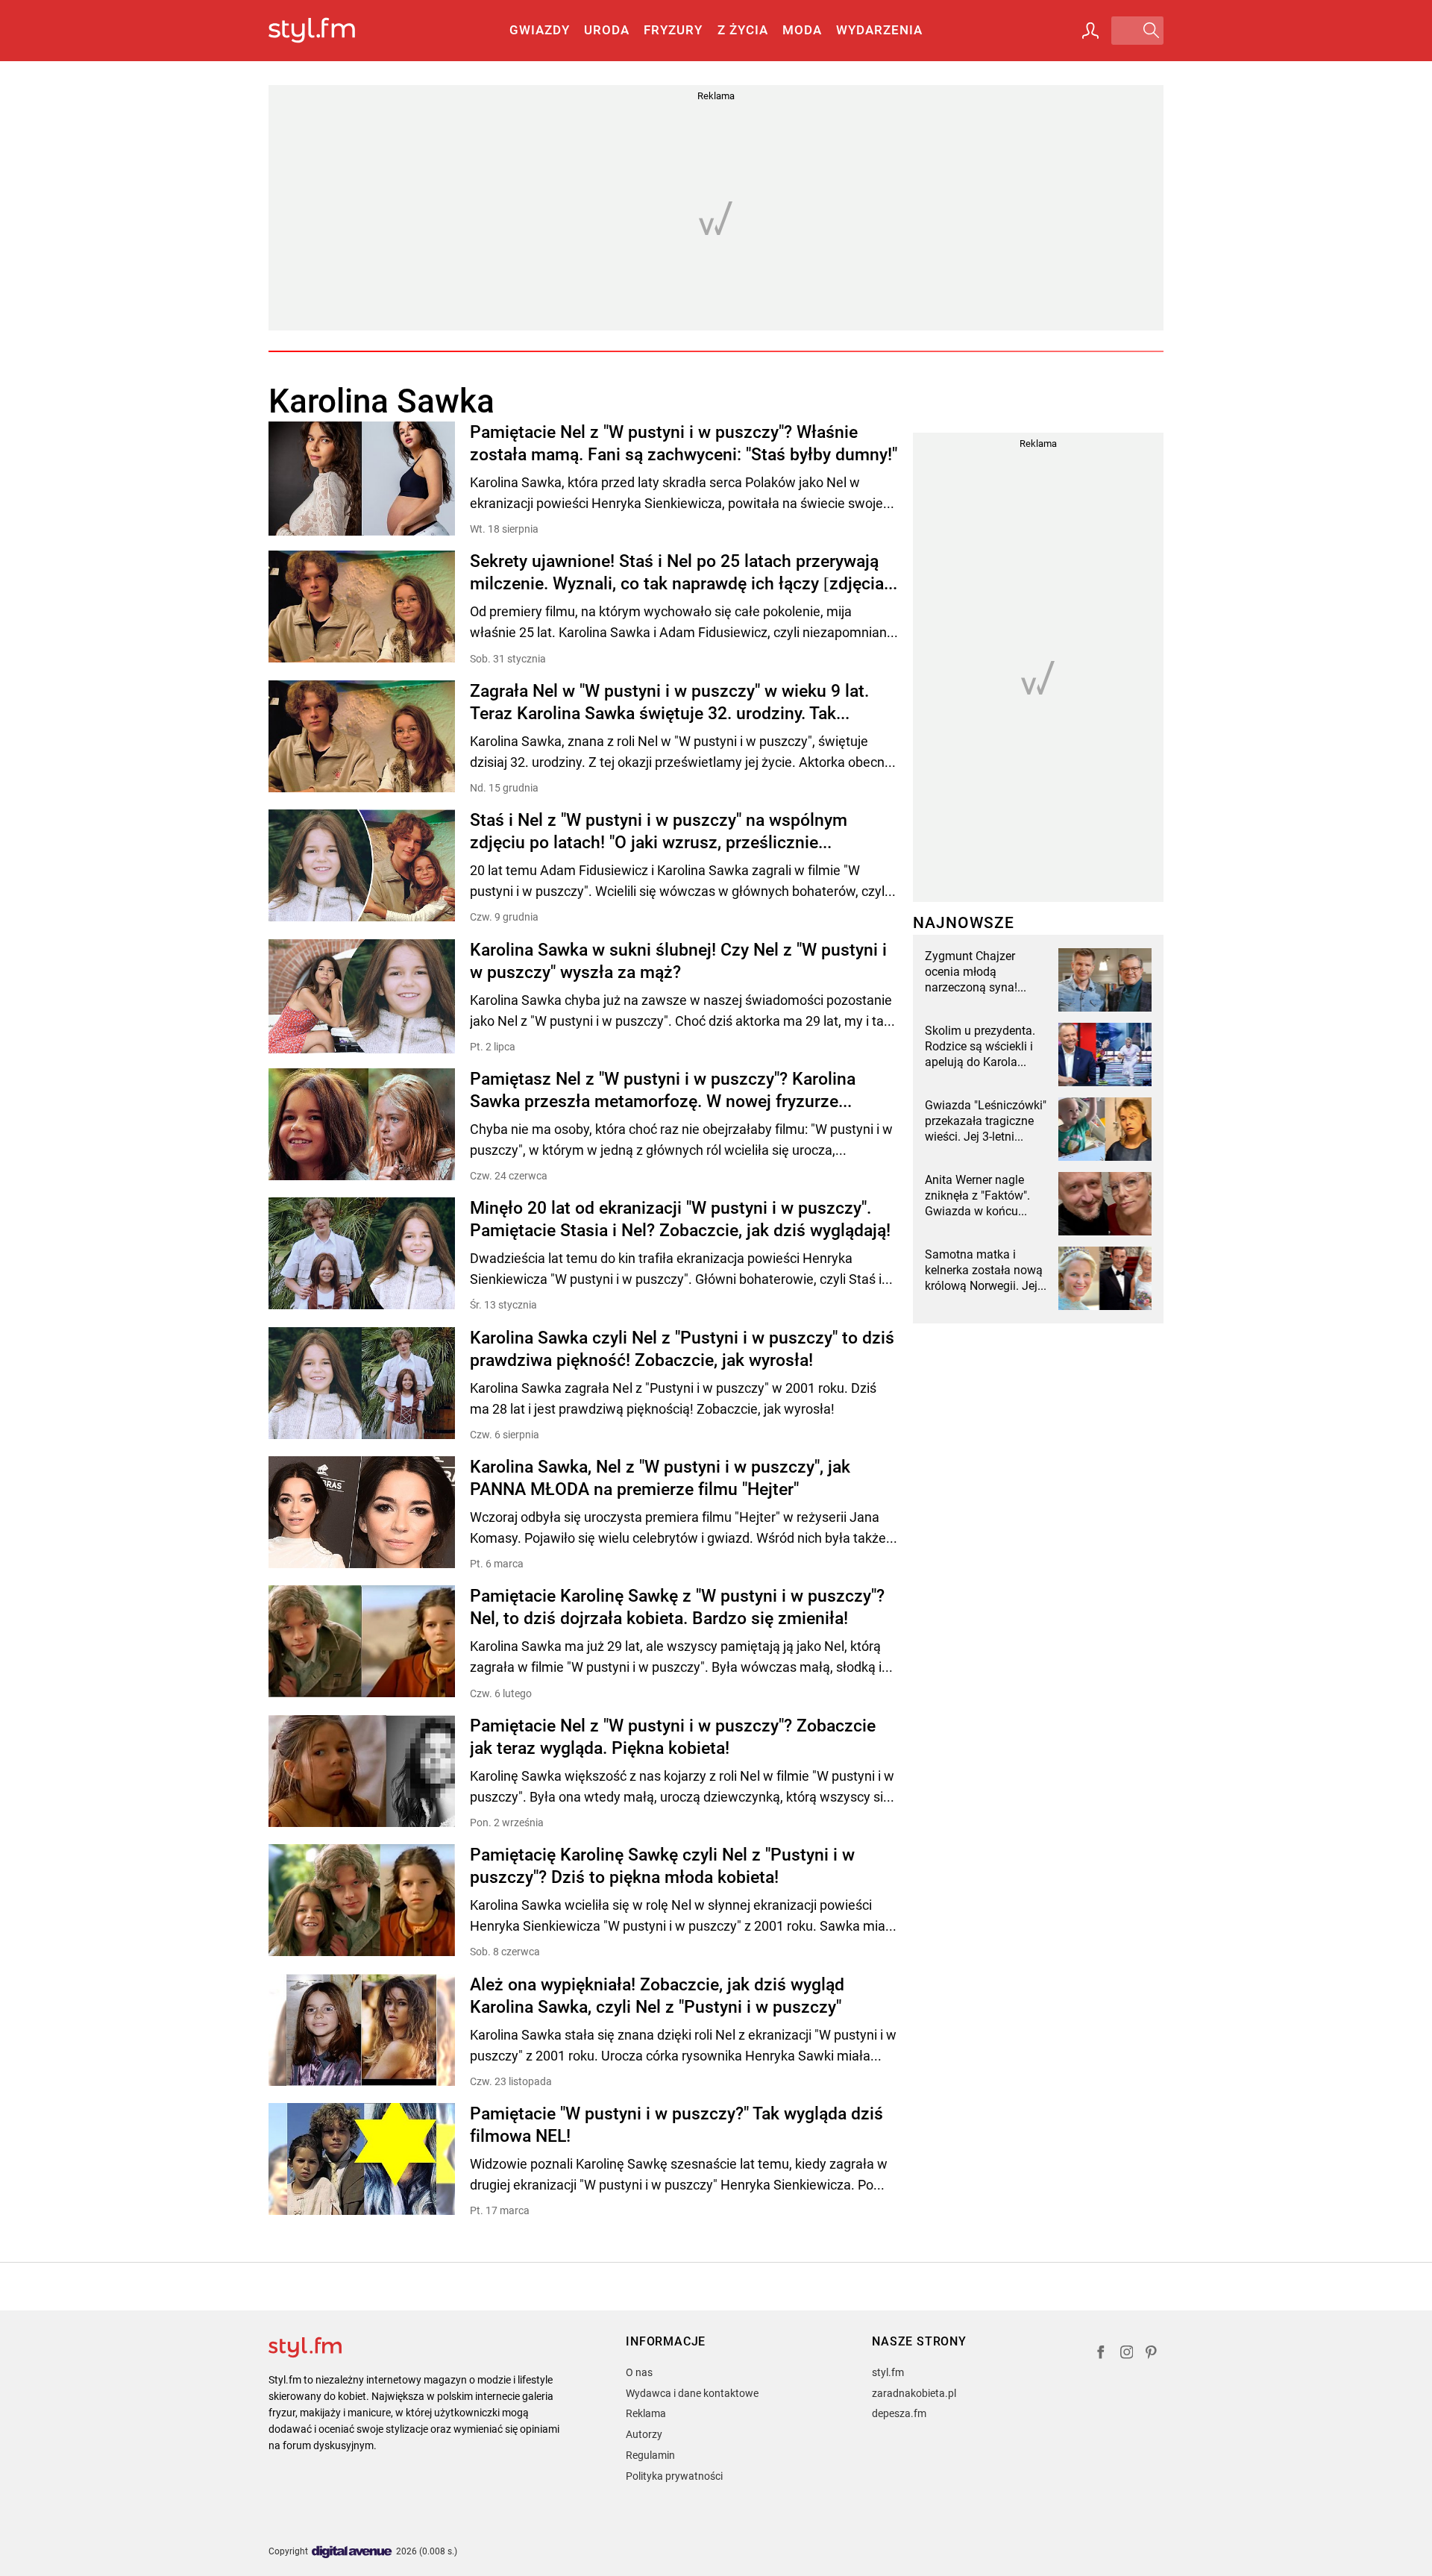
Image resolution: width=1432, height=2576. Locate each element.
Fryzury (673, 30)
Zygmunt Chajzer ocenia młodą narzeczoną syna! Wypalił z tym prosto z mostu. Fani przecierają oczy (983, 972)
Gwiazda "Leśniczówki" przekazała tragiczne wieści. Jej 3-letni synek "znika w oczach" (986, 1121)
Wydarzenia (879, 30)
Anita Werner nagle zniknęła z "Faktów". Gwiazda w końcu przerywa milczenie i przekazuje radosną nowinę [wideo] (978, 1196)
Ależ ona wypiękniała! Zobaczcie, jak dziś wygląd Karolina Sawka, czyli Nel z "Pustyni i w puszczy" (657, 1996)
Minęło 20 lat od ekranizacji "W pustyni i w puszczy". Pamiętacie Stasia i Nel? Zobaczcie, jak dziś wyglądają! (680, 1219)
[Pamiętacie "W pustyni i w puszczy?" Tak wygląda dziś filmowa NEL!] (362, 2160)
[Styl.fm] (328, 31)
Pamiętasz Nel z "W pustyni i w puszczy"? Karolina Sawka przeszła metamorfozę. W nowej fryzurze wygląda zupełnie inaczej (663, 1091)
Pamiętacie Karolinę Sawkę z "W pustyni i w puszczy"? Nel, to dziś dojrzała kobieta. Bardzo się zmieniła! (677, 1607)
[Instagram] (1127, 2354)
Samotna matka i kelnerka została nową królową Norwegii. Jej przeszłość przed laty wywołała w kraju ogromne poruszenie (984, 1270)
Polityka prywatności (674, 2476)
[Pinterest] (1152, 2354)
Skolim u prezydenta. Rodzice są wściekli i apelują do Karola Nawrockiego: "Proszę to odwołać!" (982, 1047)
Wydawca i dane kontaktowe (692, 2393)
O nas (639, 2372)
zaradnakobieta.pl (914, 2393)
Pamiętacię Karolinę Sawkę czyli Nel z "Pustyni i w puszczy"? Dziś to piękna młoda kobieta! (662, 1866)
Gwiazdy (540, 30)
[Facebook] (1101, 2354)
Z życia (743, 30)
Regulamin (650, 2455)
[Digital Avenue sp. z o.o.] (352, 2553)
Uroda (607, 30)
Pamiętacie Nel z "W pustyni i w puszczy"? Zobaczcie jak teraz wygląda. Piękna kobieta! (673, 1737)
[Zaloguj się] (1090, 31)
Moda (802, 30)
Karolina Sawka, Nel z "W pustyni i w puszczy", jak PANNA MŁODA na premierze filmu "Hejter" (660, 1478)
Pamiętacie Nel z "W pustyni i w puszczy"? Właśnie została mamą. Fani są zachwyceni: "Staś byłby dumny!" (684, 444)
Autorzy (644, 2434)
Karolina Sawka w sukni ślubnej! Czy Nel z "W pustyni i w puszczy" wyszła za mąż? (678, 961)
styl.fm (888, 2372)
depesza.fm (899, 2413)
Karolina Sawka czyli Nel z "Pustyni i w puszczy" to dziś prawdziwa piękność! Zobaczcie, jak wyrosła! (682, 1349)
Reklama (646, 2413)
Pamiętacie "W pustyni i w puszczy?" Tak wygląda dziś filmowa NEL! (676, 2125)
